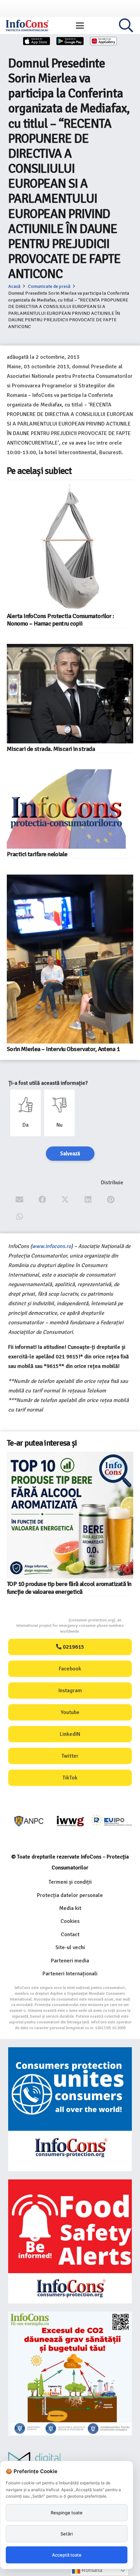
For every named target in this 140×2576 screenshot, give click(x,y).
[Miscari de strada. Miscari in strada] (70, 694)
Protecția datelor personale (70, 1895)
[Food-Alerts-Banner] (70, 2241)
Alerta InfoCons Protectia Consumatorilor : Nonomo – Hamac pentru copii (60, 620)
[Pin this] (111, 1200)
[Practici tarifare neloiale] (66, 809)
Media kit (70, 1908)
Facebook (70, 1669)
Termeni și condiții (70, 1882)
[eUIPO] (112, 1821)
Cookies (70, 1921)
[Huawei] (104, 41)
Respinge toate (67, 2513)
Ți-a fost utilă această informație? (48, 1083)
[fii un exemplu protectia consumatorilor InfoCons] (70, 2374)
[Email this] (20, 1200)
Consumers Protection (43, 1620)
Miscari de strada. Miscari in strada (51, 749)
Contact (70, 1934)
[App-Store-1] (70, 41)
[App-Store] (37, 41)
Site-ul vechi (70, 1947)
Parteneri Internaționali (70, 1974)
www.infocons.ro (51, 1246)
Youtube (70, 1712)
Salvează (70, 1154)
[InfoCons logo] (27, 26)
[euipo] (70, 1821)
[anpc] (29, 1821)
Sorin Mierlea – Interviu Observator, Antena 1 (63, 1049)
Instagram (70, 1691)
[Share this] (42, 1200)
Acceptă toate (67, 2555)
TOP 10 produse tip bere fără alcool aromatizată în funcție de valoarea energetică (69, 1588)
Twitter (70, 1756)
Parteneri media (70, 1961)
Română (91, 2570)
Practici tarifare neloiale (37, 854)
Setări (67, 2534)
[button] (80, 26)
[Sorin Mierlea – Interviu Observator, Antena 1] (70, 959)
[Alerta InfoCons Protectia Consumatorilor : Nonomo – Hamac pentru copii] (70, 547)
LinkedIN (70, 1734)
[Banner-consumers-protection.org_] (70, 2109)
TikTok (70, 1778)
